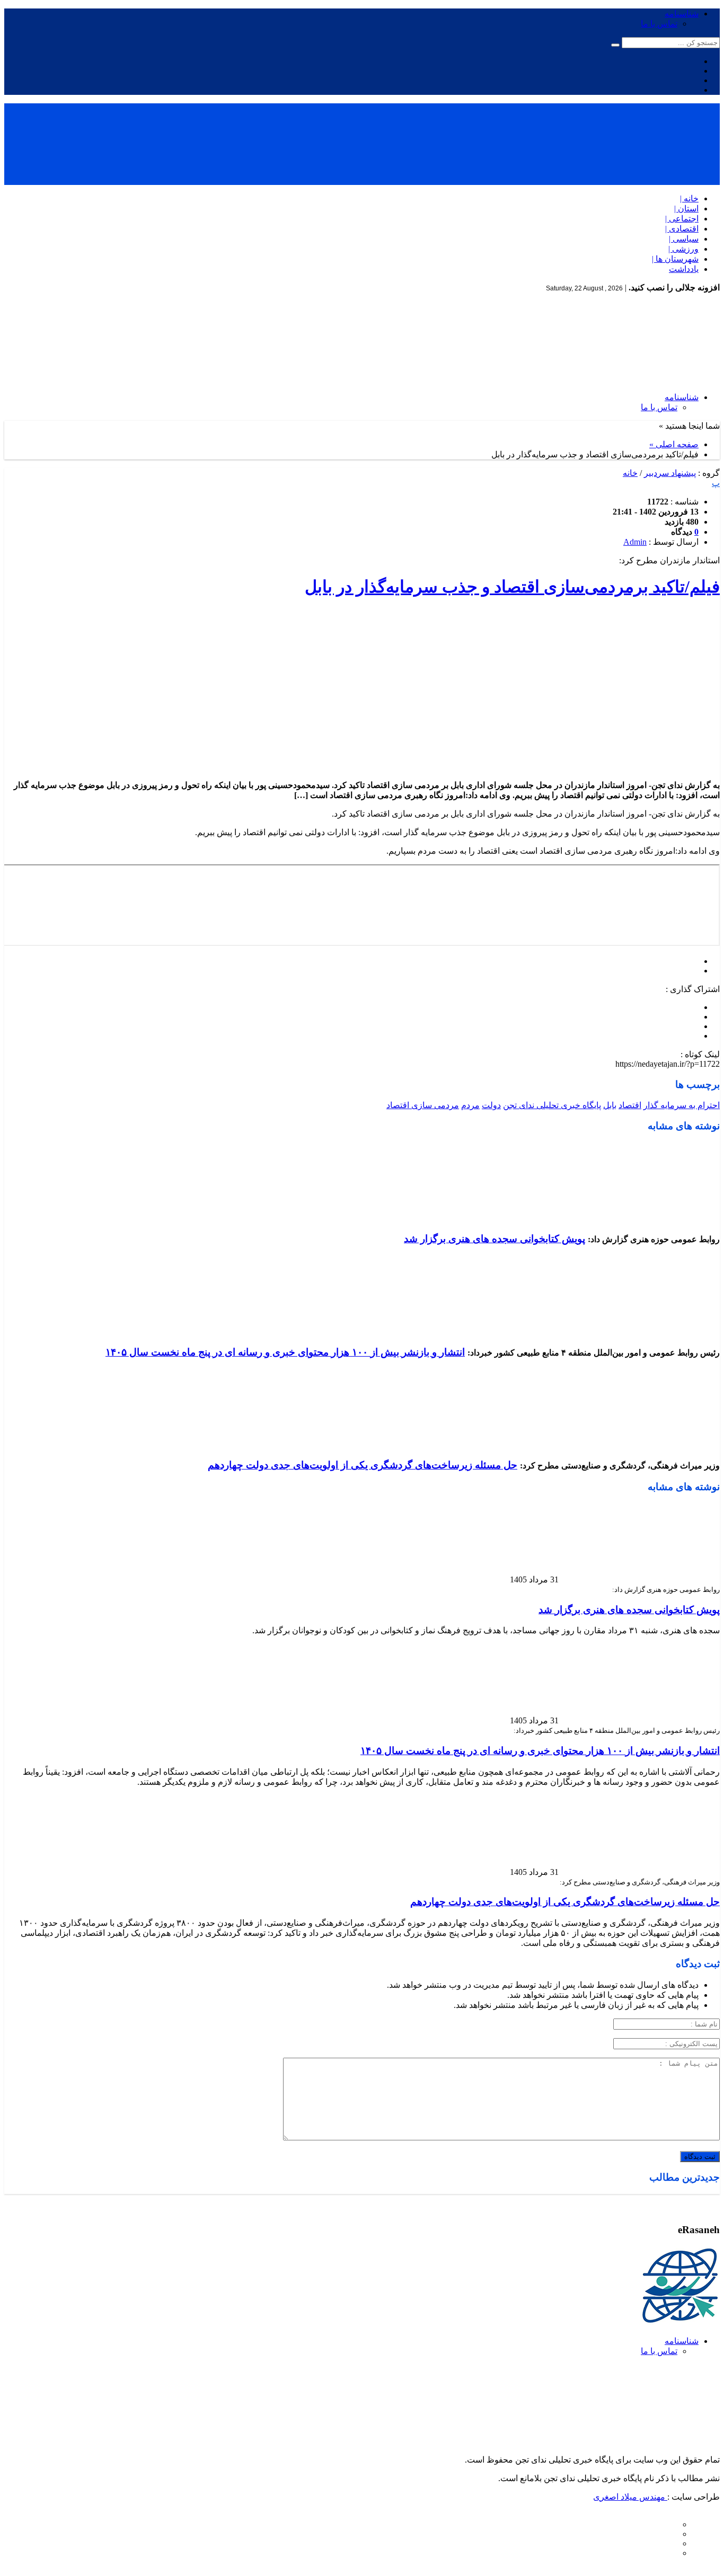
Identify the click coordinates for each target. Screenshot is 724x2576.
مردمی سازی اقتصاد (423, 1105)
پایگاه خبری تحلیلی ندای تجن (552, 1105)
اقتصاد (630, 1105)
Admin (635, 542)
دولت (491, 1105)
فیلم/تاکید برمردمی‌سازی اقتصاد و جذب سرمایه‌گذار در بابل (512, 587)
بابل (610, 1105)
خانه (630, 473)
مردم (470, 1105)
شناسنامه (682, 14)
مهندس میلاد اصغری (630, 2497)
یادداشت (684, 269)
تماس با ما (659, 24)
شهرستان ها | (675, 259)
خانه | (689, 198)
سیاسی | (684, 239)
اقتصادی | (682, 229)
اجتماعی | (682, 219)
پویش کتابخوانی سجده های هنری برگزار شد (495, 1239)
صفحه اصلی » (674, 444)
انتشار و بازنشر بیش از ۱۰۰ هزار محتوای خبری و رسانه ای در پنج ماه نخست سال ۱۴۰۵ (285, 1352)
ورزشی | (683, 249)
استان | (686, 209)
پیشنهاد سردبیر (670, 473)
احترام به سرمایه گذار (682, 1105)
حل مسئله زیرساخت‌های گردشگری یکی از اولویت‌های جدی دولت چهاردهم (363, 1465)
